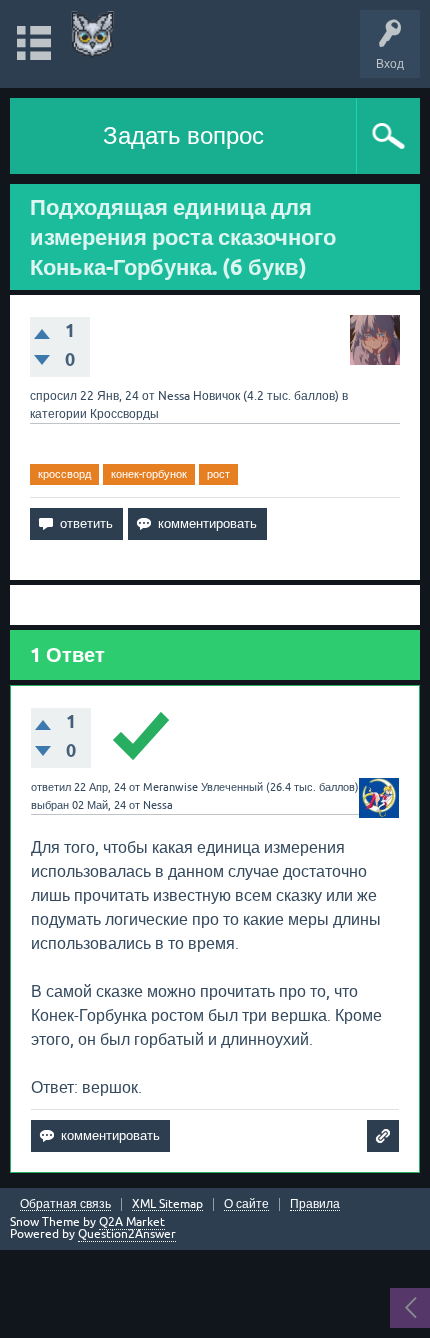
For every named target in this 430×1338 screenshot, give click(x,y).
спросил (53, 396)
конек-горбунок (149, 474)
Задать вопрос (183, 135)
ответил (51, 787)
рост (218, 474)
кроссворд (64, 474)
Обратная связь (65, 1204)
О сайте (246, 1204)
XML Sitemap (167, 1204)
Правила (315, 1204)
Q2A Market (132, 1222)
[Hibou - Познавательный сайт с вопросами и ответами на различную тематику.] (92, 34)
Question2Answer (127, 1234)
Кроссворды (124, 414)
